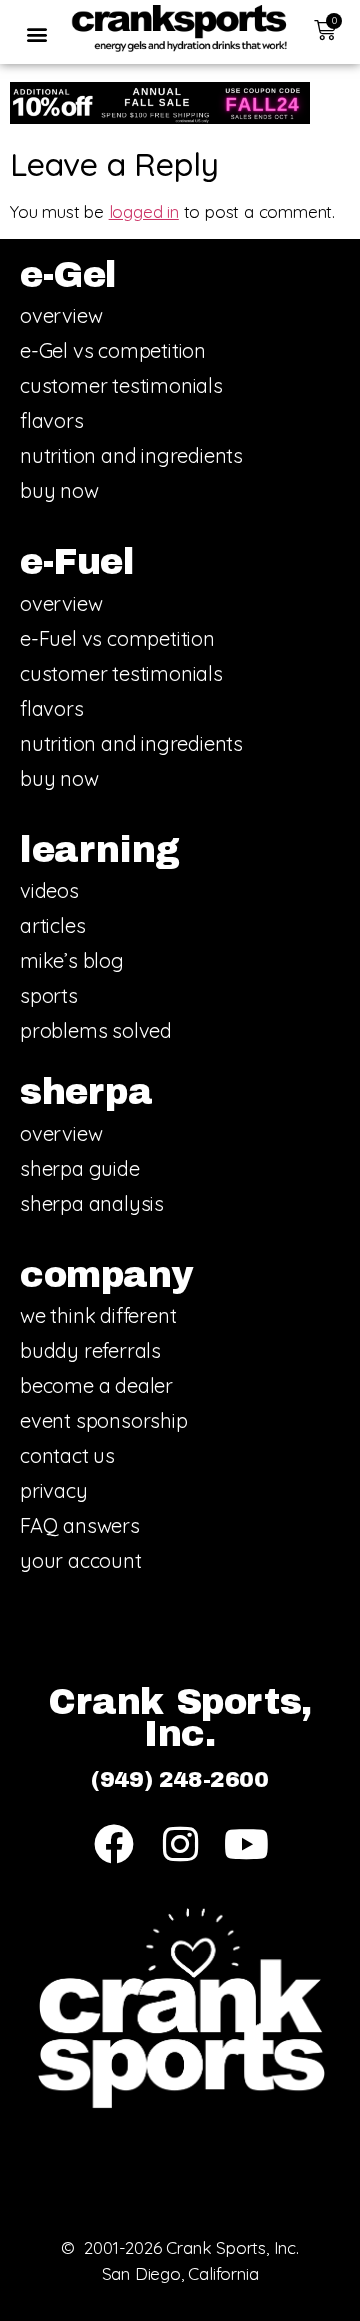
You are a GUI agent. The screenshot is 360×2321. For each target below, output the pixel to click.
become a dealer (96, 1385)
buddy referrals (90, 1350)
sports (49, 995)
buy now (59, 490)
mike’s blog (72, 960)
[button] (36, 33)
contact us (67, 1455)
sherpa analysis (92, 1203)
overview (61, 315)
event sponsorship (104, 1420)
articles (52, 925)
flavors (52, 420)
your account (81, 1560)
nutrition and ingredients (131, 455)
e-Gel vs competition (113, 350)
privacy (54, 1490)
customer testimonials (121, 385)
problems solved (96, 1030)
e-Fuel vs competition (117, 638)
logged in (144, 211)
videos (49, 890)
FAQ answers (80, 1525)
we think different (98, 1315)
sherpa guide (80, 1168)
